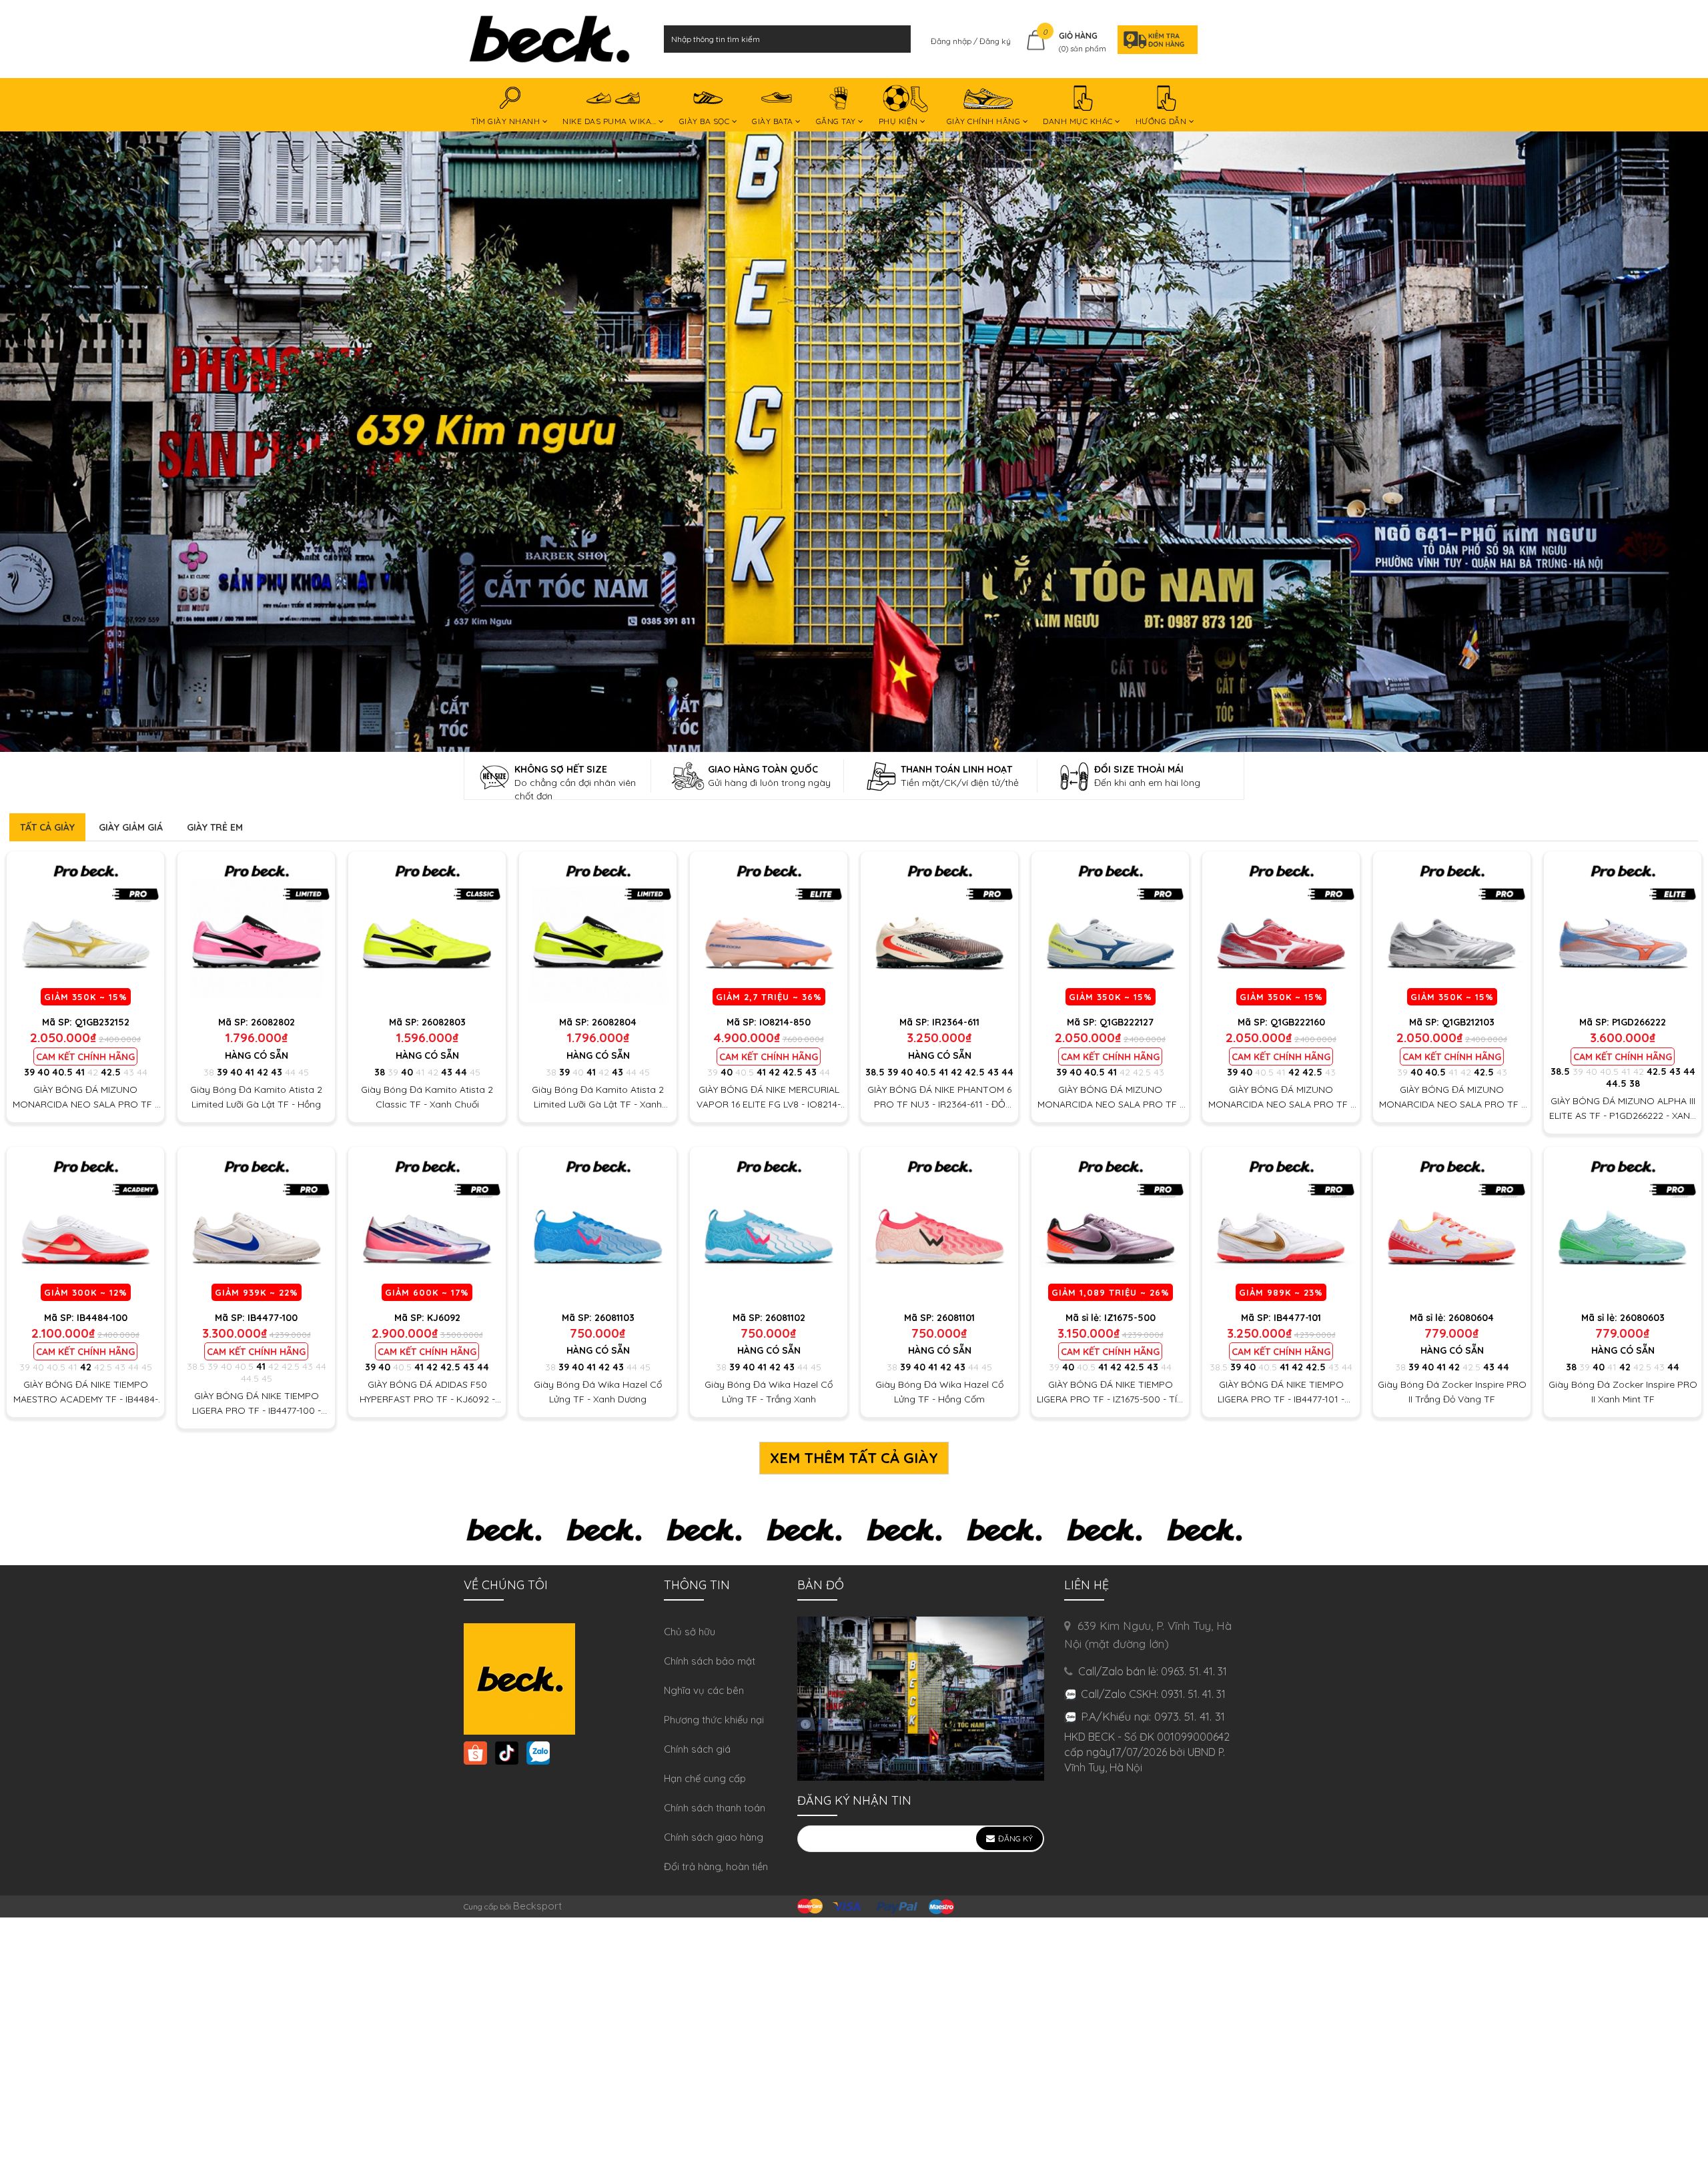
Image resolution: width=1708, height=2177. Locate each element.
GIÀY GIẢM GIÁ (131, 827)
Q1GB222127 (1127, 1022)
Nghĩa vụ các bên (704, 1690)
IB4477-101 (1297, 1318)
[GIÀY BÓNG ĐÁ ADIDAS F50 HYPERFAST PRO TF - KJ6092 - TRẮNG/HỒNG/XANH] (427, 1226)
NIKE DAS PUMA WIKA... (610, 121)
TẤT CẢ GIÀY (47, 827)
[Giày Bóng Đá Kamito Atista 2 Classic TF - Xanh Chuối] (427, 930)
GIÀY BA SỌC (706, 121)
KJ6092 (444, 1318)
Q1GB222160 (1298, 1022)
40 (43, 1072)
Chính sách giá (697, 1749)
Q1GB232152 (102, 1022)
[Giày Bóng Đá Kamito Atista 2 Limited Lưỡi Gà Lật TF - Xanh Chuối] (598, 930)
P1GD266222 (1639, 1022)
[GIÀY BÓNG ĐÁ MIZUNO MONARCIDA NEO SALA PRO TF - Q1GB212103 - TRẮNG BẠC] (1452, 930)
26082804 (614, 1022)
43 (129, 1072)
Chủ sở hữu (690, 1632)
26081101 (956, 1318)
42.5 (111, 1072)
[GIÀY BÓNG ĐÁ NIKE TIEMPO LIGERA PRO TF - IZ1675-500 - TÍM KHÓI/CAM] (1110, 1226)
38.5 (875, 1072)
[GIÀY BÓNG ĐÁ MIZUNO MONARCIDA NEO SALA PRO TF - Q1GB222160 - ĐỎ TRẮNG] (1281, 930)
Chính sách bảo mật (710, 1661)
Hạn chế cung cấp (705, 1778)
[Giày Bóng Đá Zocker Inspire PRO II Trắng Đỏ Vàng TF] (1452, 1226)
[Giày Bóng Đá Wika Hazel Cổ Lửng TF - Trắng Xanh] (769, 1226)
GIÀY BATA (774, 121)
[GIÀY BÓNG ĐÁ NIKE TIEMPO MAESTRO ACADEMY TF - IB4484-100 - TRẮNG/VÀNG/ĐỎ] (85, 1226)
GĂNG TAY (837, 121)
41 (80, 1072)
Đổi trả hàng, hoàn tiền (716, 1866)
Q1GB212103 (1468, 1022)
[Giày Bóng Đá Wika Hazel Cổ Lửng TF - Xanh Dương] (598, 1226)
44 (142, 1072)
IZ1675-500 (1130, 1318)
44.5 (1616, 1083)
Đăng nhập (952, 41)
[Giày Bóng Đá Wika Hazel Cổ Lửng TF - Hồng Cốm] (939, 1226)
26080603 (1642, 1318)
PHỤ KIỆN (900, 121)
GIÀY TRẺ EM (215, 827)
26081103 (614, 1318)
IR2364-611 (956, 1022)
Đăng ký (995, 41)
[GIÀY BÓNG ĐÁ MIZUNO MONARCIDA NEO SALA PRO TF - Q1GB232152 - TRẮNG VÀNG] (85, 930)
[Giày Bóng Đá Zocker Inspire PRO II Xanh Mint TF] (1623, 1226)
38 (209, 1072)
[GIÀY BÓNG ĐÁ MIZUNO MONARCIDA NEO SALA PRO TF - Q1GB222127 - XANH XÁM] (1110, 930)
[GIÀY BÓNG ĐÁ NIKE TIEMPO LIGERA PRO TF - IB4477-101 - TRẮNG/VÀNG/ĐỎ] (1281, 1226)
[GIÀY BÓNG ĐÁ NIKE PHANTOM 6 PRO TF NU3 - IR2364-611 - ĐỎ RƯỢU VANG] (939, 930)
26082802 (273, 1022)
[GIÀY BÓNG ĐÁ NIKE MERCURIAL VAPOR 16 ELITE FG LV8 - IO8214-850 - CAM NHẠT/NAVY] (769, 930)
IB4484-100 (102, 1318)
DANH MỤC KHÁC (1079, 121)
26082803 (444, 1022)
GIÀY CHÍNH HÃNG (985, 121)
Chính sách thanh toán (715, 1808)
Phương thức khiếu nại (714, 1720)
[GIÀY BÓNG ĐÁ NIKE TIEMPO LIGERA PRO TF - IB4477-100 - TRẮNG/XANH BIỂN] (256, 1226)
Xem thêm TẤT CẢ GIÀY (854, 1458)
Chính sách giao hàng (714, 1837)
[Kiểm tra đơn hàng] (1154, 39)
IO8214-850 (785, 1022)
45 (304, 1072)
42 (93, 1072)
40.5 (62, 1072)
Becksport (537, 1906)
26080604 (1471, 1318)
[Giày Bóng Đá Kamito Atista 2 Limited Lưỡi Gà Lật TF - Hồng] (256, 930)
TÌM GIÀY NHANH (507, 121)
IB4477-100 (273, 1318)
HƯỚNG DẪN (1162, 121)
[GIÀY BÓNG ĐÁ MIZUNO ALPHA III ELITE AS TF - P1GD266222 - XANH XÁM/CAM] (1623, 930)
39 (29, 1072)
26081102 (785, 1318)
